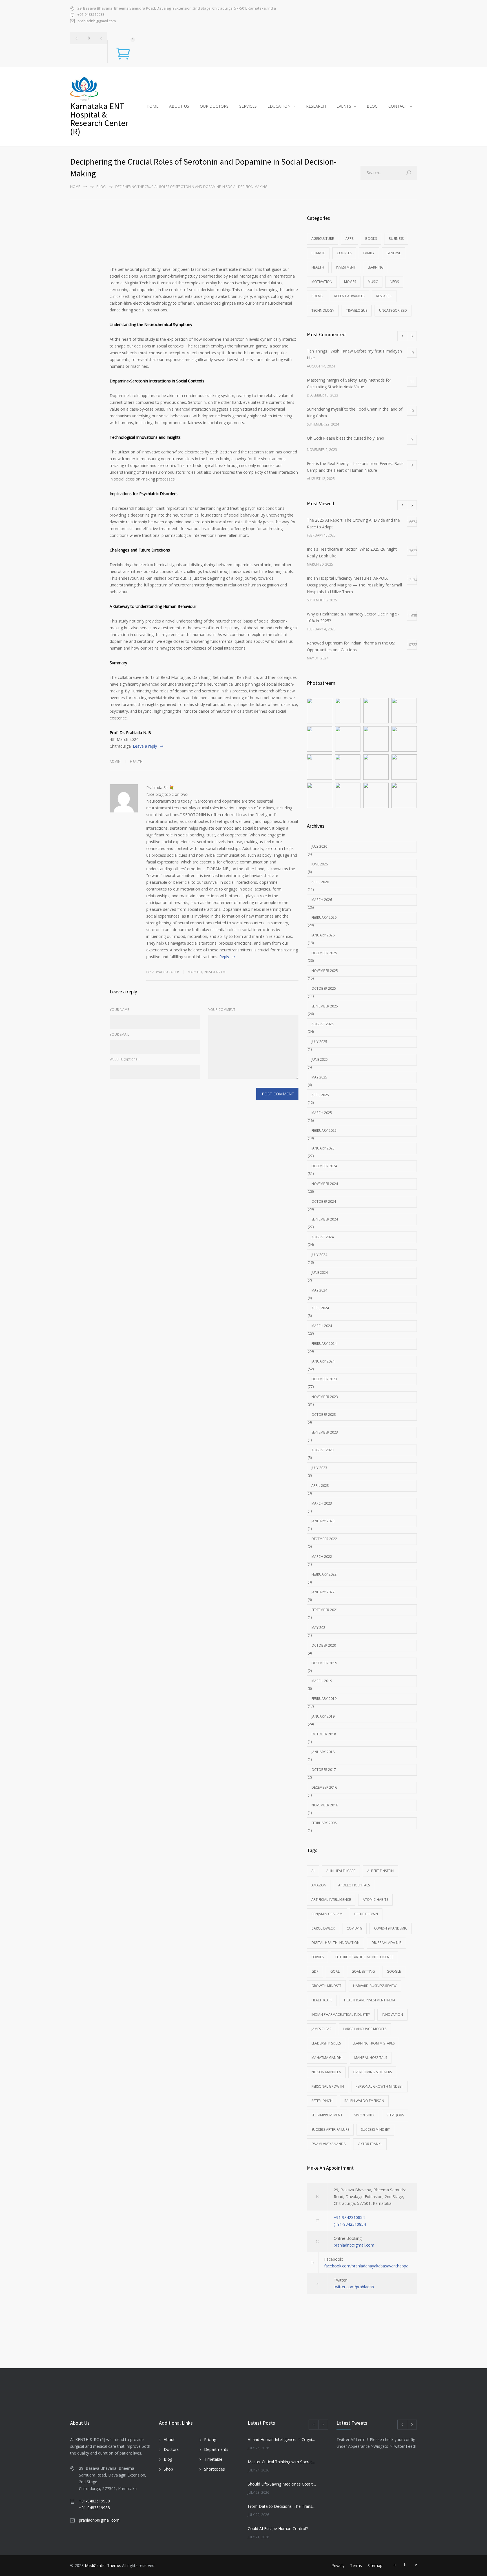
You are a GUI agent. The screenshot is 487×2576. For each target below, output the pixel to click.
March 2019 (322, 1681)
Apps (349, 239)
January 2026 (323, 935)
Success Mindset (375, 2129)
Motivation (322, 282)
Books (371, 239)
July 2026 (319, 846)
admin (115, 762)
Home (75, 187)
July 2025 (319, 1042)
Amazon (319, 1885)
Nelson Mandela (326, 2072)
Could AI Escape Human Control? (278, 2529)
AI (313, 1871)
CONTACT (398, 106)
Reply (224, 957)
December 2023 (324, 1379)
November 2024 (325, 1184)
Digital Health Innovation (336, 1943)
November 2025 (325, 971)
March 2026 (322, 900)
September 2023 (325, 1432)
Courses (344, 253)
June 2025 (320, 1059)
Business (396, 239)
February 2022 (324, 1574)
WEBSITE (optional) (124, 1059)
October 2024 (324, 1201)
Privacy (338, 2565)
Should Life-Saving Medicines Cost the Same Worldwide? (282, 2484)
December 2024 (324, 1166)
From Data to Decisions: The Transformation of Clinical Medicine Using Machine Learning (282, 2506)
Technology (323, 310)
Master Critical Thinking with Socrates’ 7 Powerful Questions (282, 2462)
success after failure (330, 2129)
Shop (168, 2469)
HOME (152, 106)
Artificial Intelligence (331, 1900)
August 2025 (323, 1024)
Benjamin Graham (327, 1914)
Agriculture (323, 239)
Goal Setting (363, 1971)
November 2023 (325, 1397)
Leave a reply (145, 746)
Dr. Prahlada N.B (387, 1943)
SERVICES (248, 106)
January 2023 (323, 1521)
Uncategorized (393, 310)
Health (136, 762)
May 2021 (319, 1628)
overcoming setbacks (372, 2072)
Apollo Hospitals (354, 1885)
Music (373, 282)
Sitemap (375, 2565)
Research (384, 296)
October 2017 (324, 1770)
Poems (317, 296)
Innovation (392, 2014)
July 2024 (319, 1255)
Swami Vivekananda (329, 2144)
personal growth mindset (379, 2086)
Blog (168, 2459)
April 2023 (320, 1486)
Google (394, 1971)
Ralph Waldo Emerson (364, 2101)
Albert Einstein (380, 1871)
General (394, 253)
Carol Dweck (323, 1928)
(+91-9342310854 (350, 2224)
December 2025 (324, 953)
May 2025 (319, 1077)
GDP (315, 1971)
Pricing (210, 2439)
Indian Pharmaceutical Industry (341, 2014)
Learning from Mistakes (374, 2043)
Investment (346, 267)
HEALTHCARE (322, 2000)
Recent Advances (349, 296)
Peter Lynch (322, 2101)
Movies (350, 282)
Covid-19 (354, 1928)
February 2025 (324, 1130)
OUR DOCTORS (214, 106)
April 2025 (320, 1095)
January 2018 (323, 1752)
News (394, 282)
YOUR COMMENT (222, 1010)
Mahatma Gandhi (327, 2058)
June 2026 (320, 864)
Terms (356, 2565)
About (169, 2439)
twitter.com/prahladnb (354, 2287)
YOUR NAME (119, 1010)
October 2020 (324, 1645)
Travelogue (357, 310)
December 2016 (324, 1787)
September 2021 (325, 1610)
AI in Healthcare (341, 1871)
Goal (335, 1971)
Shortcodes (214, 2469)
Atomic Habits (375, 1900)
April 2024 (320, 1308)
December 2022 (324, 1539)
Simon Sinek (364, 2115)
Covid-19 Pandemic (391, 1928)
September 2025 (325, 1006)
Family (369, 253)
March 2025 (322, 1113)
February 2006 (324, 1823)
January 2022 (323, 1592)
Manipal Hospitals (371, 2058)
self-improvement (327, 2115)
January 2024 (323, 1361)
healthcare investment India (370, 2000)
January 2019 (323, 1716)
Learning (376, 267)
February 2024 (324, 1344)
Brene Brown (366, 1914)
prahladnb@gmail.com (97, 21)
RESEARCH (316, 106)
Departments (216, 2449)
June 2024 (320, 1273)
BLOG (372, 106)
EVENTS (344, 106)
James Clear (321, 2029)
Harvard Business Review (375, 1986)
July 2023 (319, 1468)
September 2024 (325, 1219)
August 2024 (323, 1237)
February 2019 (324, 1699)
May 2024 (319, 1290)
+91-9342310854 (349, 2217)
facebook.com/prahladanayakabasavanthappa (366, 2266)
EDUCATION (279, 106)
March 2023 (322, 1503)
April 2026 (320, 882)
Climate (318, 253)
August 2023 (323, 1450)
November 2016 (325, 1805)
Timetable (213, 2459)
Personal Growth (328, 2086)
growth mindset (326, 1986)
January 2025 (323, 1148)
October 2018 (324, 1734)
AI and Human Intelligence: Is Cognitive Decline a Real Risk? (282, 2439)
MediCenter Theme (102, 2565)
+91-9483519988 (91, 14)
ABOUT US (179, 106)
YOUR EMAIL (119, 1034)
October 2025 (324, 988)
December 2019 (324, 1663)
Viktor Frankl (370, 2144)
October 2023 (324, 1415)
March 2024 (322, 1326)
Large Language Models (365, 2029)
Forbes (317, 1957)
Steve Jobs (395, 2115)
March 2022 (322, 1557)
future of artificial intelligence (364, 1957)
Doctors (171, 2449)
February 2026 (324, 917)
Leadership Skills (326, 2043)
